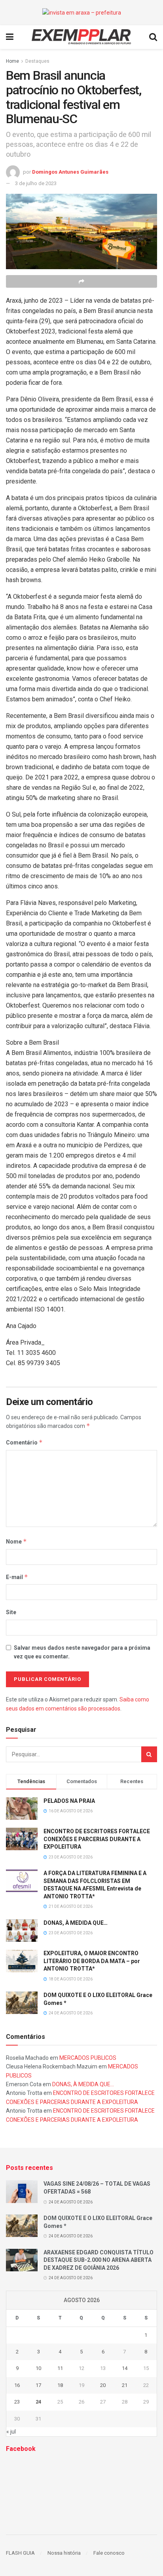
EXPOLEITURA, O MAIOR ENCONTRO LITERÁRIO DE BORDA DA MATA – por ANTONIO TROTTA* (92, 1961)
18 (60, 2385)
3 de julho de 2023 (36, 183)
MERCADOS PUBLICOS (88, 2058)
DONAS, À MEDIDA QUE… (76, 1923)
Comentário (24, 1442)
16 (17, 2385)
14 (125, 2368)
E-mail (17, 1577)
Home (12, 61)
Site (11, 1612)
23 (17, 2402)
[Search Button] (149, 1754)
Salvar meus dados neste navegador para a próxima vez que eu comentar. (82, 1652)
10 (38, 2368)
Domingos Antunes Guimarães (70, 171)
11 (60, 2368)
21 (125, 2385)
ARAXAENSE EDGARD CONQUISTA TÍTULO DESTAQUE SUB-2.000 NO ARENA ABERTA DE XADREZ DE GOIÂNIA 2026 (99, 2260)
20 (103, 2385)
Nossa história (64, 2553)
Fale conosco (109, 2553)
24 (38, 2402)
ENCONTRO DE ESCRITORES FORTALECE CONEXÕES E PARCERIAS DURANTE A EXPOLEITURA (97, 1839)
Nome (16, 1541)
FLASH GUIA (20, 2553)
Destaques (37, 61)
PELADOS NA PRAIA (69, 1801)
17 (38, 2385)
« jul (11, 2432)
